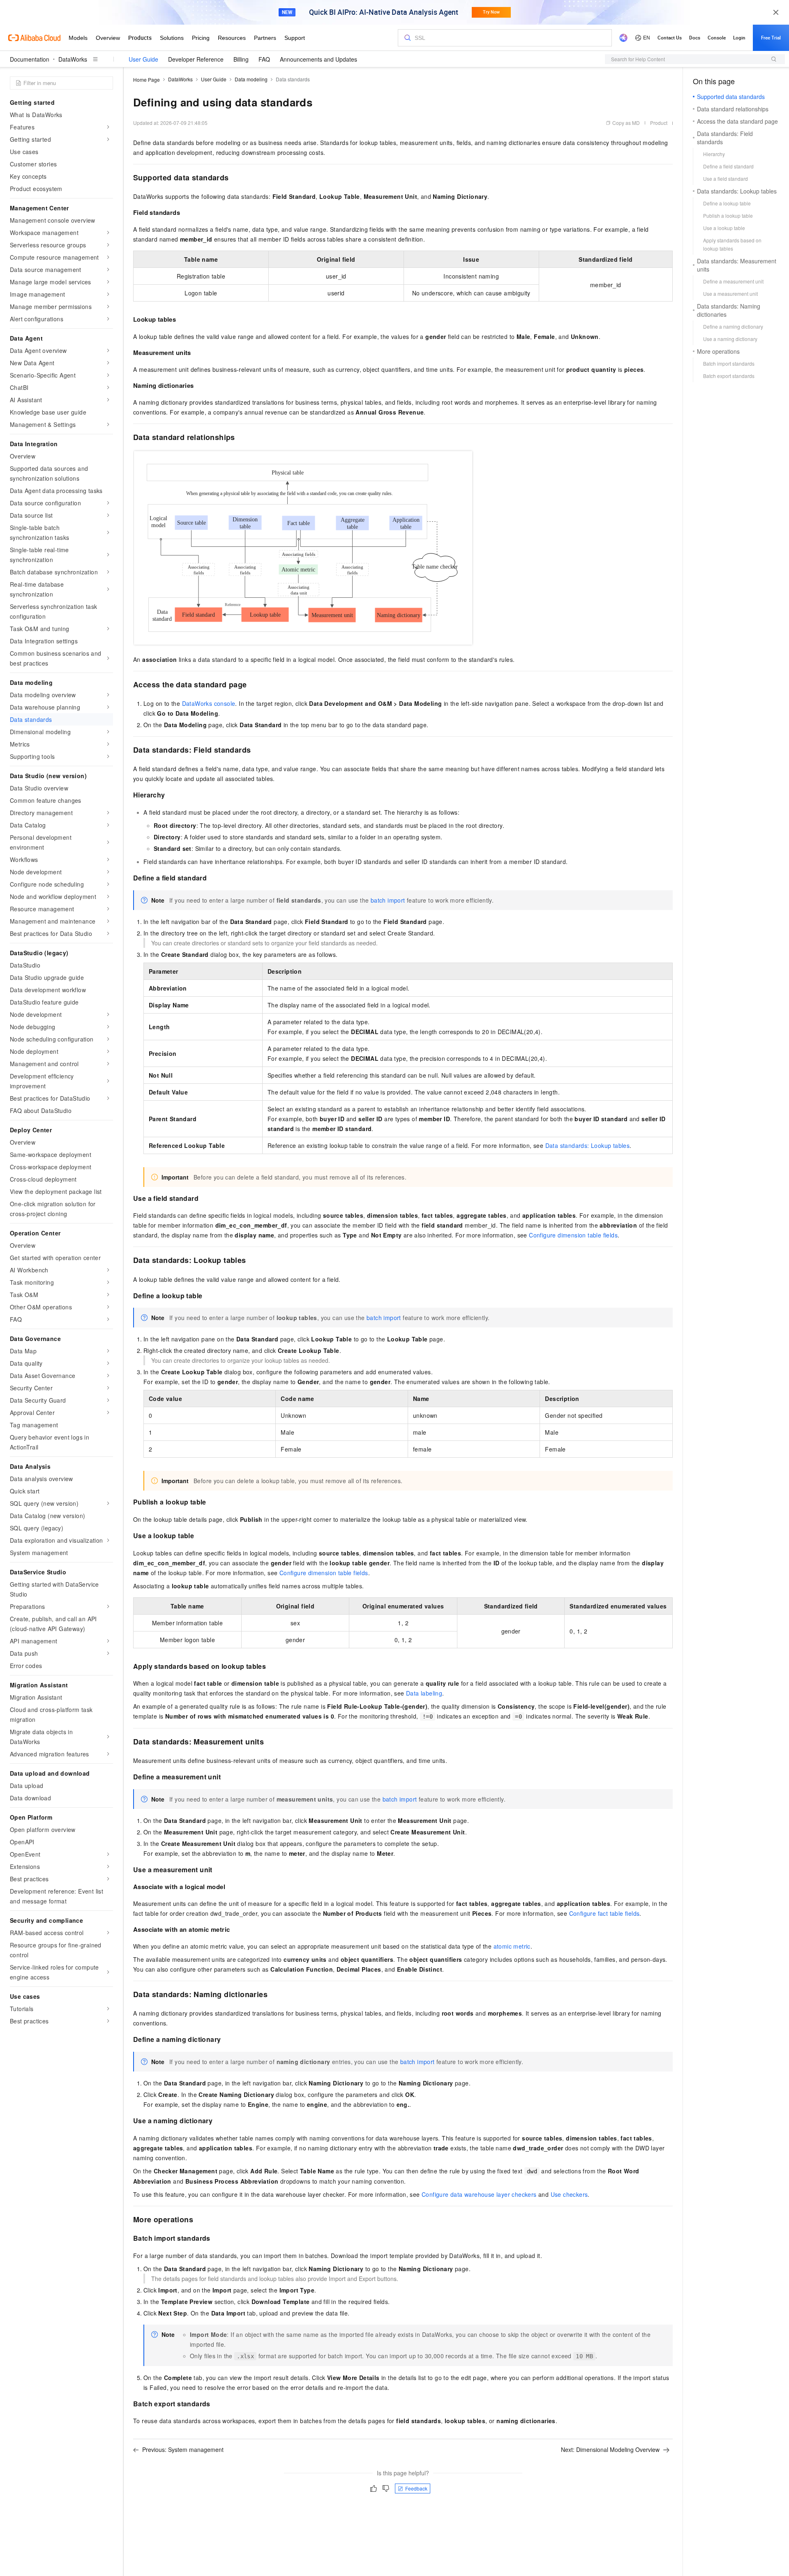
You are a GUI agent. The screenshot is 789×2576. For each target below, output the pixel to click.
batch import (388, 900)
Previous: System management (183, 2449)
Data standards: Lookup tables (588, 1145)
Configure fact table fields (604, 1913)
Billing (241, 59)
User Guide (143, 59)
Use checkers (569, 2194)
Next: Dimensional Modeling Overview (610, 2449)
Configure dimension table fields (573, 1235)
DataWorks (73, 59)
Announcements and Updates (318, 59)
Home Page (146, 79)
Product (659, 123)
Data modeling (251, 79)
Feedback (416, 2488)
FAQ (264, 59)
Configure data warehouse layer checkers (479, 2194)
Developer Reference (196, 59)
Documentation (30, 59)
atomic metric (512, 1946)
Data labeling (424, 1693)
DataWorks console (209, 703)
